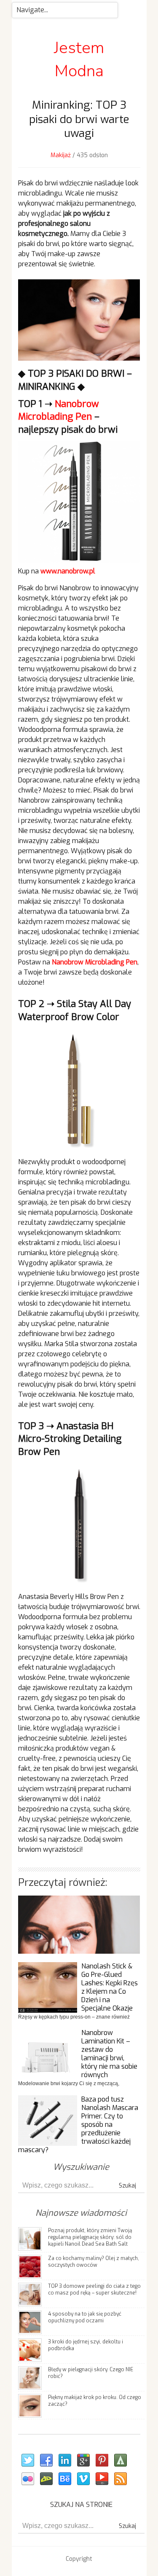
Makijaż (61, 155)
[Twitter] (27, 2461)
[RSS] (120, 2479)
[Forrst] (120, 2461)
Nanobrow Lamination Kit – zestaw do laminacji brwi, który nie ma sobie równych (109, 2054)
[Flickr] (27, 2479)
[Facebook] (46, 2461)
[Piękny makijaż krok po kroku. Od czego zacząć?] (30, 2405)
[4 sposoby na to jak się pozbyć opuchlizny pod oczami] (30, 2322)
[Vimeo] (83, 2479)
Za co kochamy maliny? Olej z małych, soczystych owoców (94, 2262)
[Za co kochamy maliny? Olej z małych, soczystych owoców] (30, 2266)
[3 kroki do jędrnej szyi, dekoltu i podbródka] (30, 2350)
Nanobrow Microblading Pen (59, 410)
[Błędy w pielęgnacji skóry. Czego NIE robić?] (30, 2377)
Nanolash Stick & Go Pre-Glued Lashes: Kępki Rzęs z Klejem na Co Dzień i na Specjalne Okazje (110, 1987)
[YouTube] (102, 2479)
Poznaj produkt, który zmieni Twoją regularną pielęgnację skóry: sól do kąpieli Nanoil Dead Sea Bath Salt (90, 2237)
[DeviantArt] (46, 2479)
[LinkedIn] (64, 2461)
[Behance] (64, 2479)
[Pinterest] (102, 2461)
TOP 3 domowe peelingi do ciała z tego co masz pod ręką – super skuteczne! (94, 2289)
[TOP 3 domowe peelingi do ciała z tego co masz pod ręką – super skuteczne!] (30, 2294)
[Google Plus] (83, 2461)
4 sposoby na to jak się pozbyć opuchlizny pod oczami (85, 2317)
